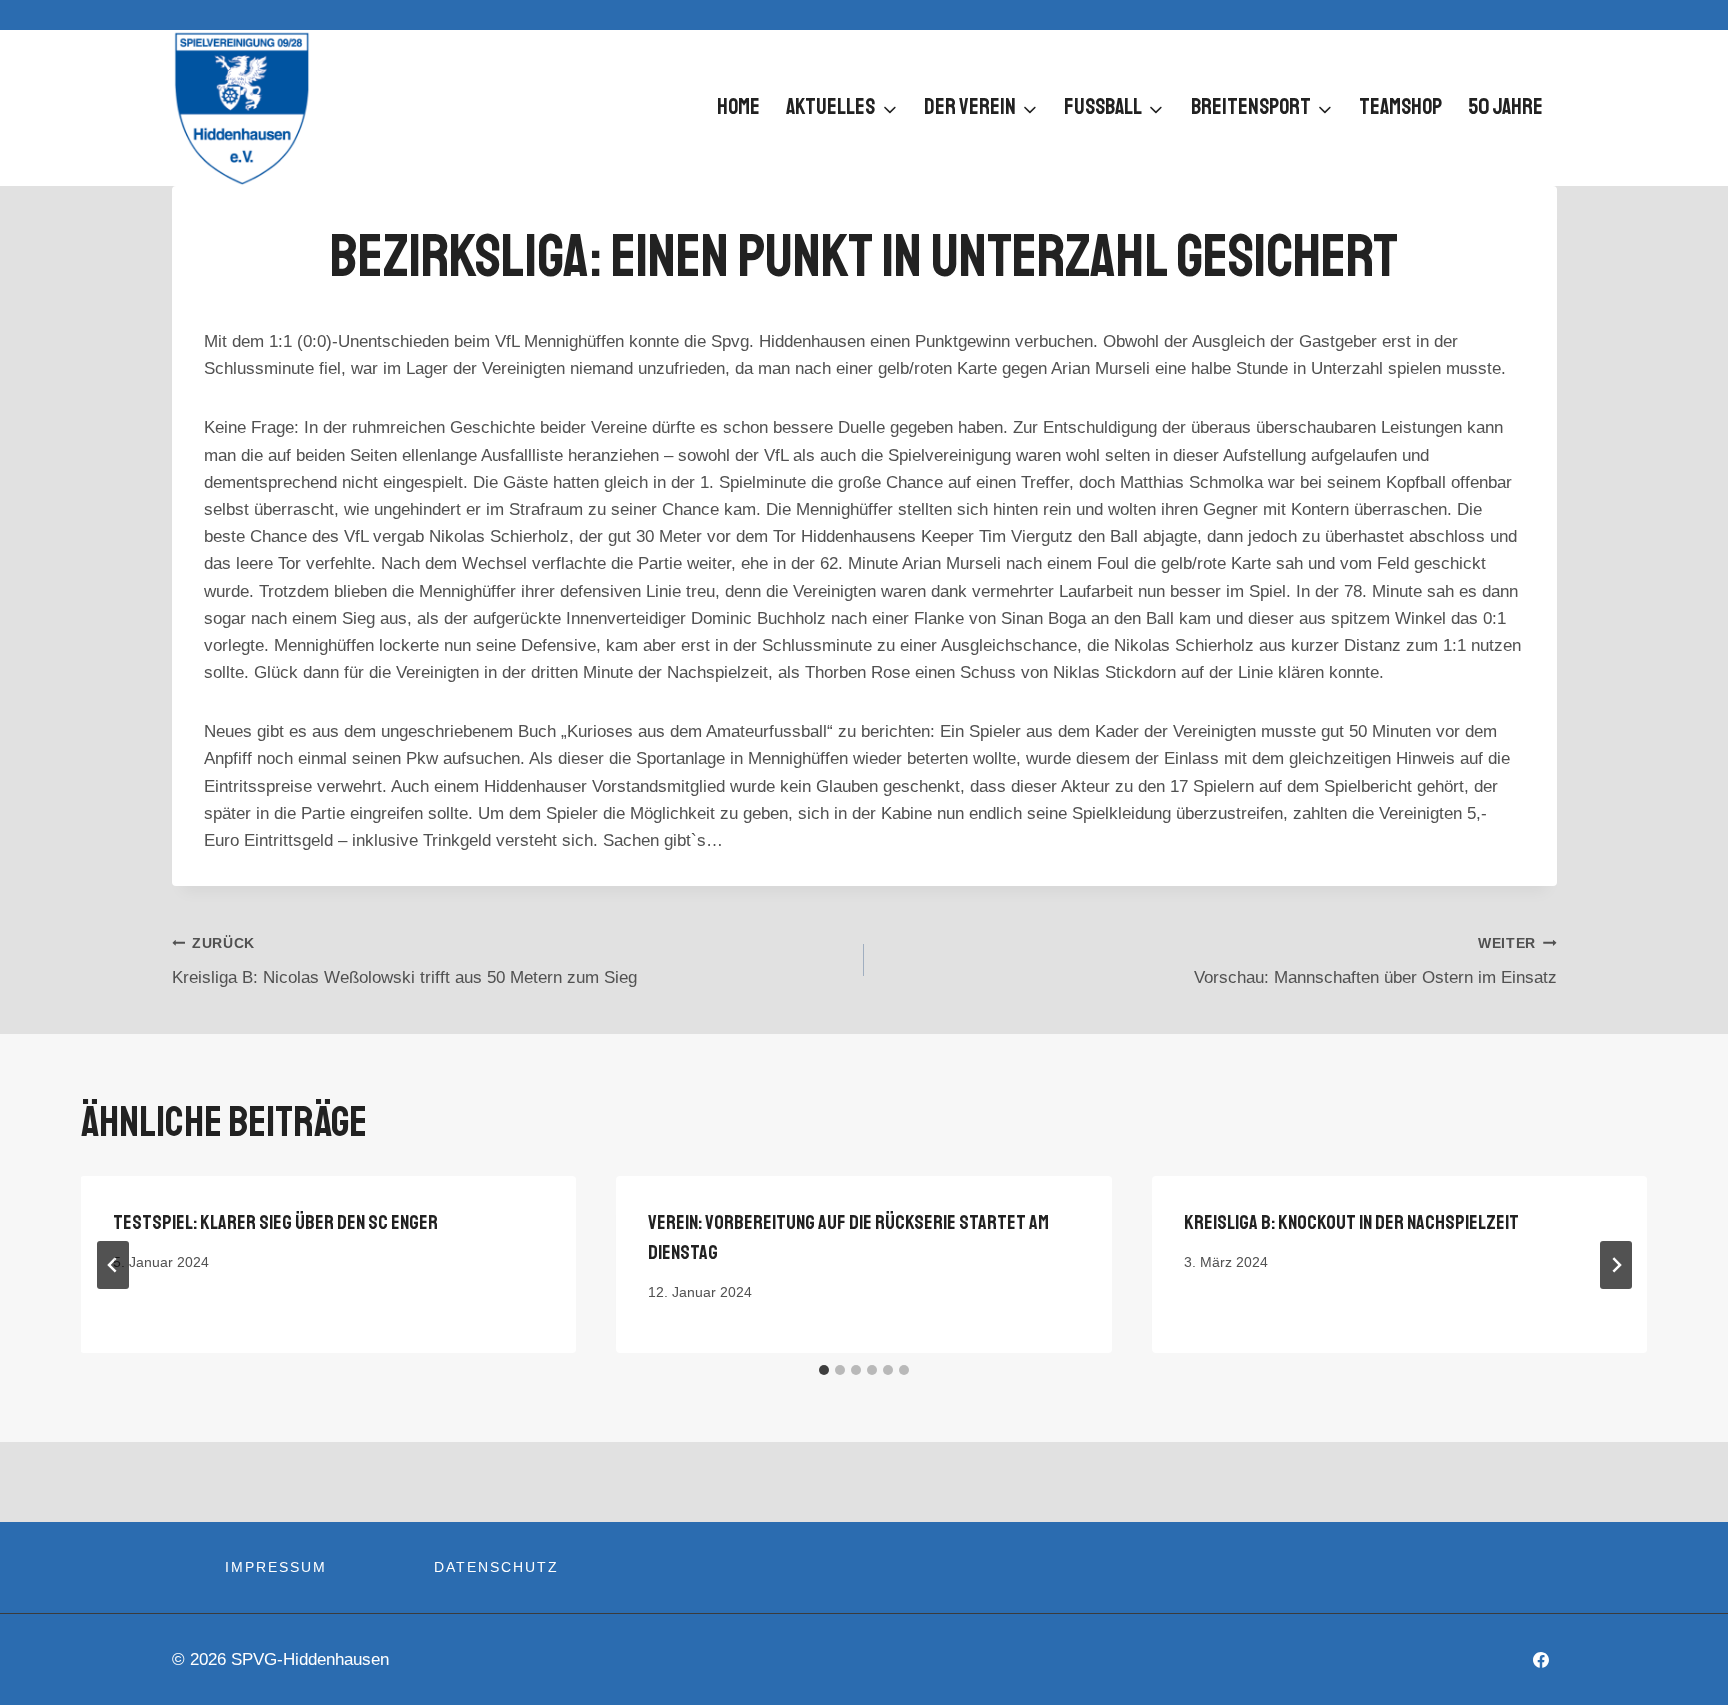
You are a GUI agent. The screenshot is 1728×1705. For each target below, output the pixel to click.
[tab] (824, 1370)
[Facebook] (1541, 1660)
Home (738, 107)
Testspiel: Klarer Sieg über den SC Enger (275, 1222)
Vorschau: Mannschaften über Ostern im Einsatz (1375, 962)
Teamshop (1400, 107)
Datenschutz (496, 1567)
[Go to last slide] (113, 1265)
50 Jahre (1505, 107)
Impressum (276, 1567)
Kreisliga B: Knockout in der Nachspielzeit (1351, 1222)
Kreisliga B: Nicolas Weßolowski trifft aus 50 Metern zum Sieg (404, 962)
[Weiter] (1616, 1265)
